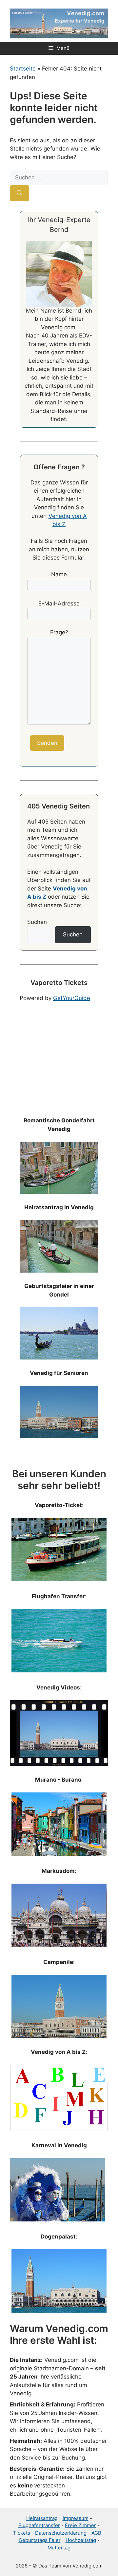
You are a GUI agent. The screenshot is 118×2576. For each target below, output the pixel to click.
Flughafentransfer (39, 2525)
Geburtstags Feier (40, 2540)
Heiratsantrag (42, 2518)
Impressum (76, 2518)
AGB (96, 2533)
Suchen (37, 922)
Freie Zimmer (80, 2525)
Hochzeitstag (81, 2540)
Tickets (22, 2533)
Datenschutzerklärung (61, 2533)
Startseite (23, 69)
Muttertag (59, 2548)
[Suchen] (20, 193)
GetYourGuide (72, 998)
